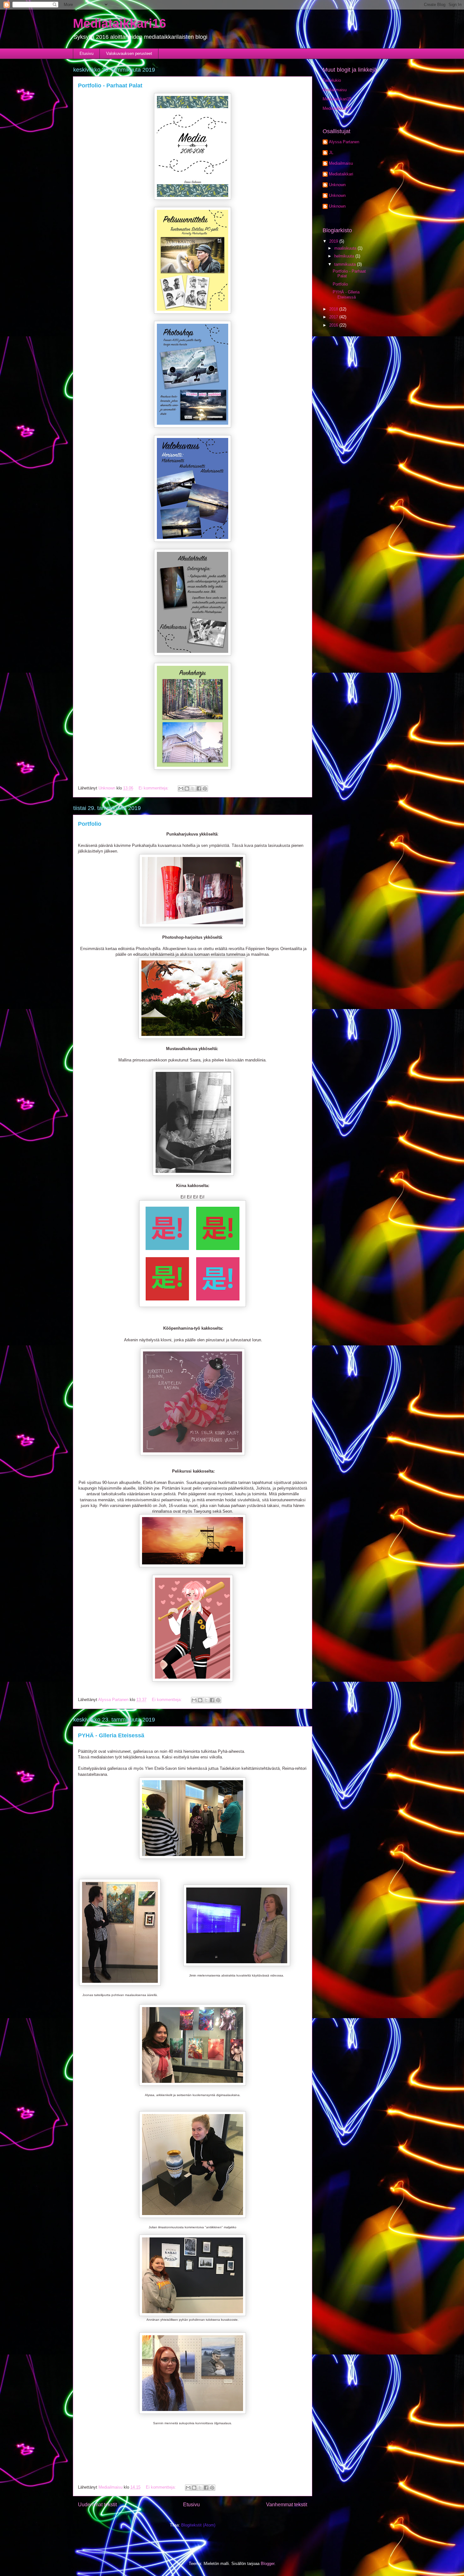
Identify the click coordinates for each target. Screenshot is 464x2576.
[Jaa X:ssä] (193, 789)
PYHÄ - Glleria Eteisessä (111, 1735)
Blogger (268, 2564)
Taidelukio (332, 80)
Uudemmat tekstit (97, 2505)
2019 (334, 241)
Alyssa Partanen (344, 142)
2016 (334, 325)
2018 (334, 309)
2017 (334, 317)
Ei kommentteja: (154, 788)
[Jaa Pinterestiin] (205, 789)
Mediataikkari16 (119, 23)
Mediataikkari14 (337, 108)
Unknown (337, 185)
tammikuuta (346, 264)
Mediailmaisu (335, 90)
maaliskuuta (346, 248)
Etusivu (86, 53)
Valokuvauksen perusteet (129, 53)
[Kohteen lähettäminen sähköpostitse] (181, 789)
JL (331, 153)
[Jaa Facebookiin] (199, 789)
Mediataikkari (341, 174)
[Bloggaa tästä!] (187, 789)
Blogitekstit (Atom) (198, 2525)
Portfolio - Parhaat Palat (110, 86)
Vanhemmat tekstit (287, 2505)
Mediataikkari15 (337, 99)
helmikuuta (345, 256)
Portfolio (90, 824)
